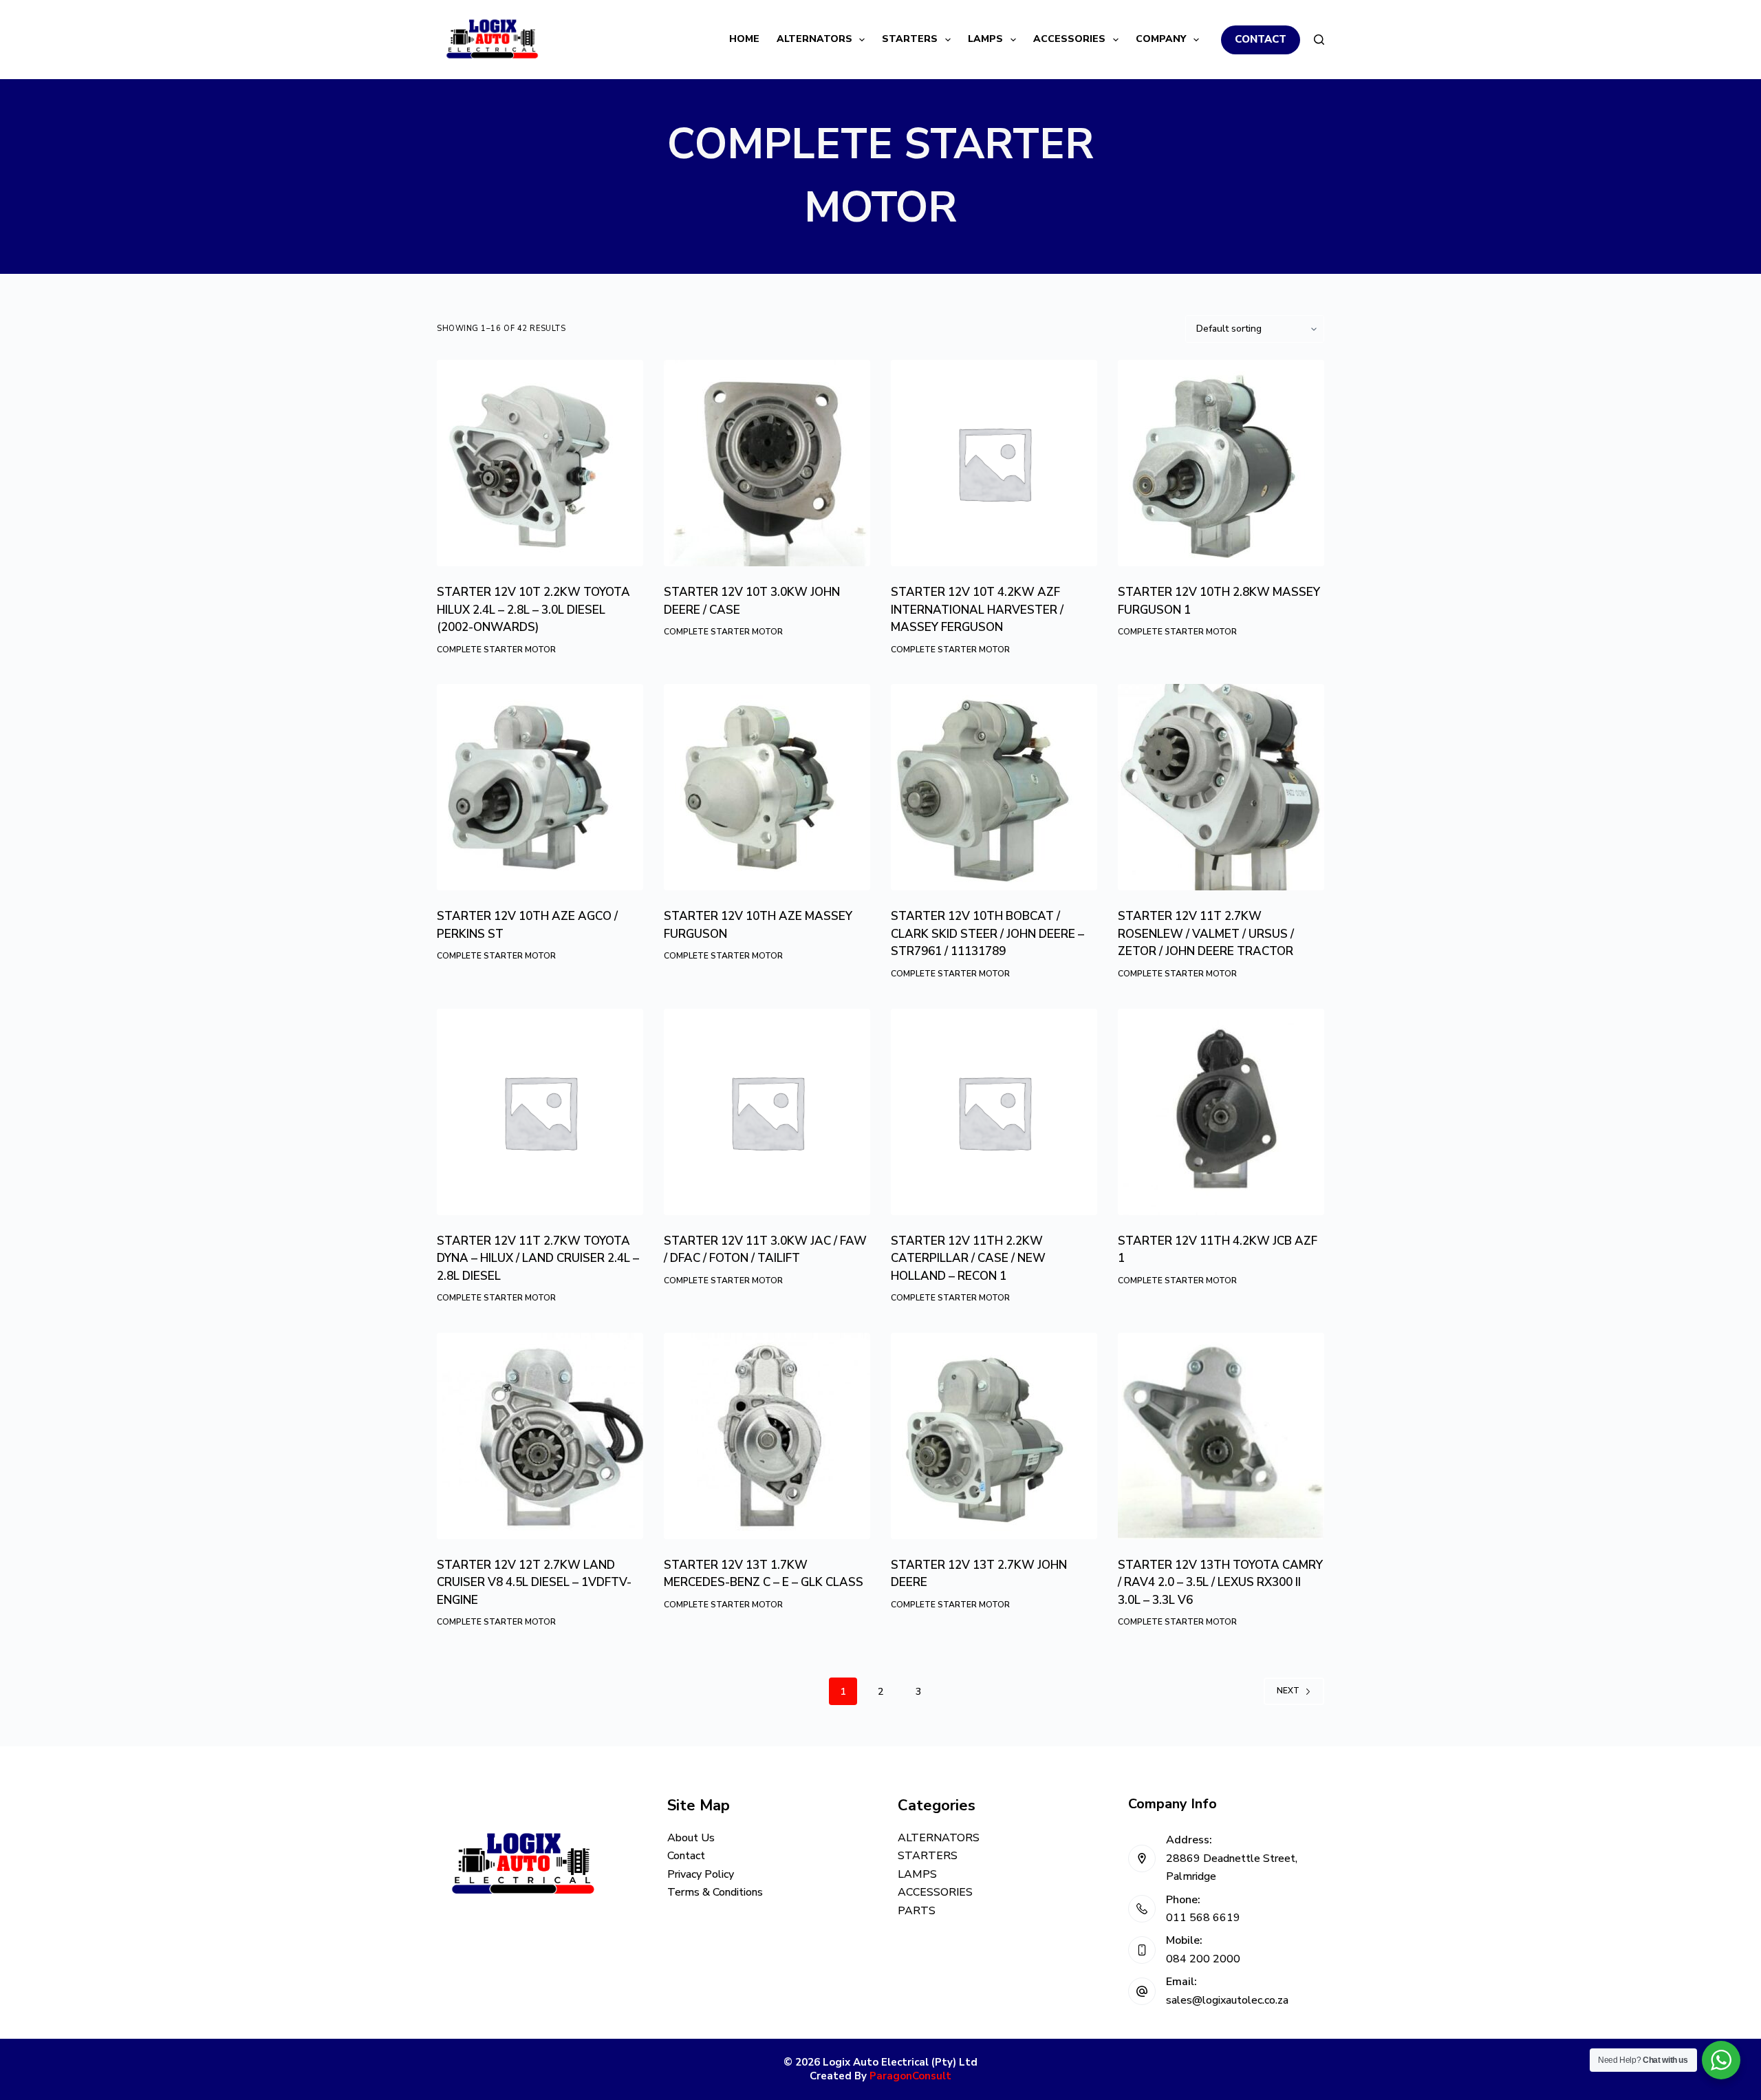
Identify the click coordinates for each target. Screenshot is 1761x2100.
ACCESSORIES (1069, 39)
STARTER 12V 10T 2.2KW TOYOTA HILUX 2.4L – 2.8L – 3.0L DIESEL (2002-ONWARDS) (533, 610)
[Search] (1319, 40)
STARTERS (910, 39)
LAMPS (985, 39)
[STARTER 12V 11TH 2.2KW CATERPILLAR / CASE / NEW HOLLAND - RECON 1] (994, 1112)
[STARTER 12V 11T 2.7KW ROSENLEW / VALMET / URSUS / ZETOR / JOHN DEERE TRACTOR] (1221, 787)
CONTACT (1261, 39)
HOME (744, 39)
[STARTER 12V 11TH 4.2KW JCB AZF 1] (1221, 1112)
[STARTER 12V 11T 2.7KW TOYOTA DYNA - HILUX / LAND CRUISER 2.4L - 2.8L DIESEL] (540, 1112)
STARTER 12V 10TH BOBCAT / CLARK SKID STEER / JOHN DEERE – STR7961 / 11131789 (987, 934)
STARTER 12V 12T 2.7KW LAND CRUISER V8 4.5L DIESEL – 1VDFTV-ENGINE (534, 1583)
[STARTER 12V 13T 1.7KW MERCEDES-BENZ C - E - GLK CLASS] (767, 1436)
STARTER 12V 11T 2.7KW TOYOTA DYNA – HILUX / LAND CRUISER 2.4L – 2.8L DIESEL (538, 1258)
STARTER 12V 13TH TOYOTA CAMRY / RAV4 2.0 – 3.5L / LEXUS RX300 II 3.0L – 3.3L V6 (1220, 1583)
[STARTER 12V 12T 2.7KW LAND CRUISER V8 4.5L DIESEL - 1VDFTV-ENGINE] (540, 1436)
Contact (686, 1856)
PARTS (917, 1911)
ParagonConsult (910, 2076)
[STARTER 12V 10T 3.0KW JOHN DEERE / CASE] (767, 463)
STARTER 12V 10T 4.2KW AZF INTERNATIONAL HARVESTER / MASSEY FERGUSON (977, 610)
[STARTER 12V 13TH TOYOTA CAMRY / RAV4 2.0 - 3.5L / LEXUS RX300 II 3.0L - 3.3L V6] (1221, 1436)
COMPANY (1161, 39)
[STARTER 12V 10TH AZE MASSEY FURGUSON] (767, 787)
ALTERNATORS (814, 39)
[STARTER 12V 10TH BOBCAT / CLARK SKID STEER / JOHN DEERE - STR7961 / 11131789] (994, 787)
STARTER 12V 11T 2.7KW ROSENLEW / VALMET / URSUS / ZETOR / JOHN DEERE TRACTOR (1206, 934)
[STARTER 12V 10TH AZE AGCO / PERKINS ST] (540, 787)
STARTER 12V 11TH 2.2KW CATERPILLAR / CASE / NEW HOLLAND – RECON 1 (968, 1258)
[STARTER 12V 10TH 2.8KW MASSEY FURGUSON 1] (1221, 463)
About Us (691, 1838)
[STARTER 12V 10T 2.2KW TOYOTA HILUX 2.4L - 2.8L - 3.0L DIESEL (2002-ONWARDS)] (540, 463)
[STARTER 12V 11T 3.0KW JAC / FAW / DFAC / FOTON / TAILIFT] (767, 1112)
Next (1288, 1691)
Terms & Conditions (715, 1892)
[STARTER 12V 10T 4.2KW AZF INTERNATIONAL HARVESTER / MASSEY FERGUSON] (994, 463)
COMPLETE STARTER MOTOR (496, 650)
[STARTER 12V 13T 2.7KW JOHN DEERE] (994, 1436)
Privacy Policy (701, 1874)
